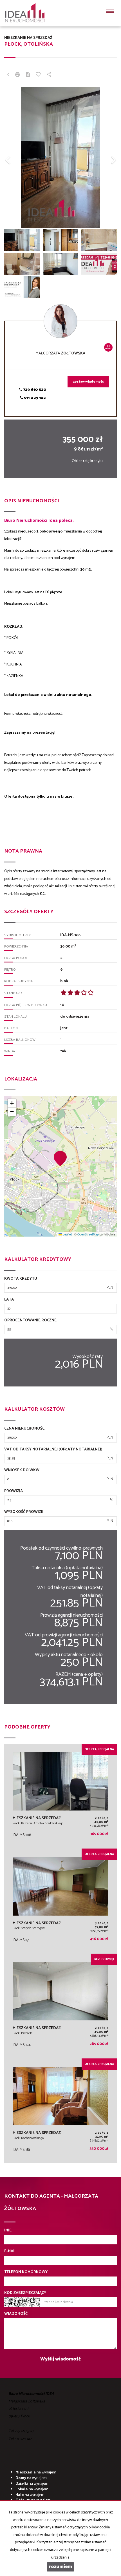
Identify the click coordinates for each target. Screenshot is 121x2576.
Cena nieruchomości (25, 1429)
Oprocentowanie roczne (30, 1321)
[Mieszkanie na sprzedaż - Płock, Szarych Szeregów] (60, 1901)
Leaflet (67, 1234)
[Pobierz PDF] (28, 75)
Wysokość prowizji (24, 1512)
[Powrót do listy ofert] (8, 75)
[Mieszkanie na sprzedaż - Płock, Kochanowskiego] (60, 2111)
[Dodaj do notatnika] (38, 75)
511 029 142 (34, 398)
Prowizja (14, 1491)
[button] (13, 157)
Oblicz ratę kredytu (87, 461)
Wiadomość (16, 2314)
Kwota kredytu (21, 1279)
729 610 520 (34, 390)
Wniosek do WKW (22, 1470)
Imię (8, 2231)
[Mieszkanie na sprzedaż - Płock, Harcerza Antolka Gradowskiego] (60, 1796)
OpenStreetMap (88, 1234)
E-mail (10, 2251)
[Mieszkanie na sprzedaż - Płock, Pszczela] (60, 2006)
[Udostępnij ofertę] (49, 75)
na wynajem (36, 2472)
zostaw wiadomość (88, 382)
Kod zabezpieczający (25, 2293)
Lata (9, 1300)
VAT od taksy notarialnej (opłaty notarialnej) (53, 1450)
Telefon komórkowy (26, 2272)
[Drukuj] (17, 75)
